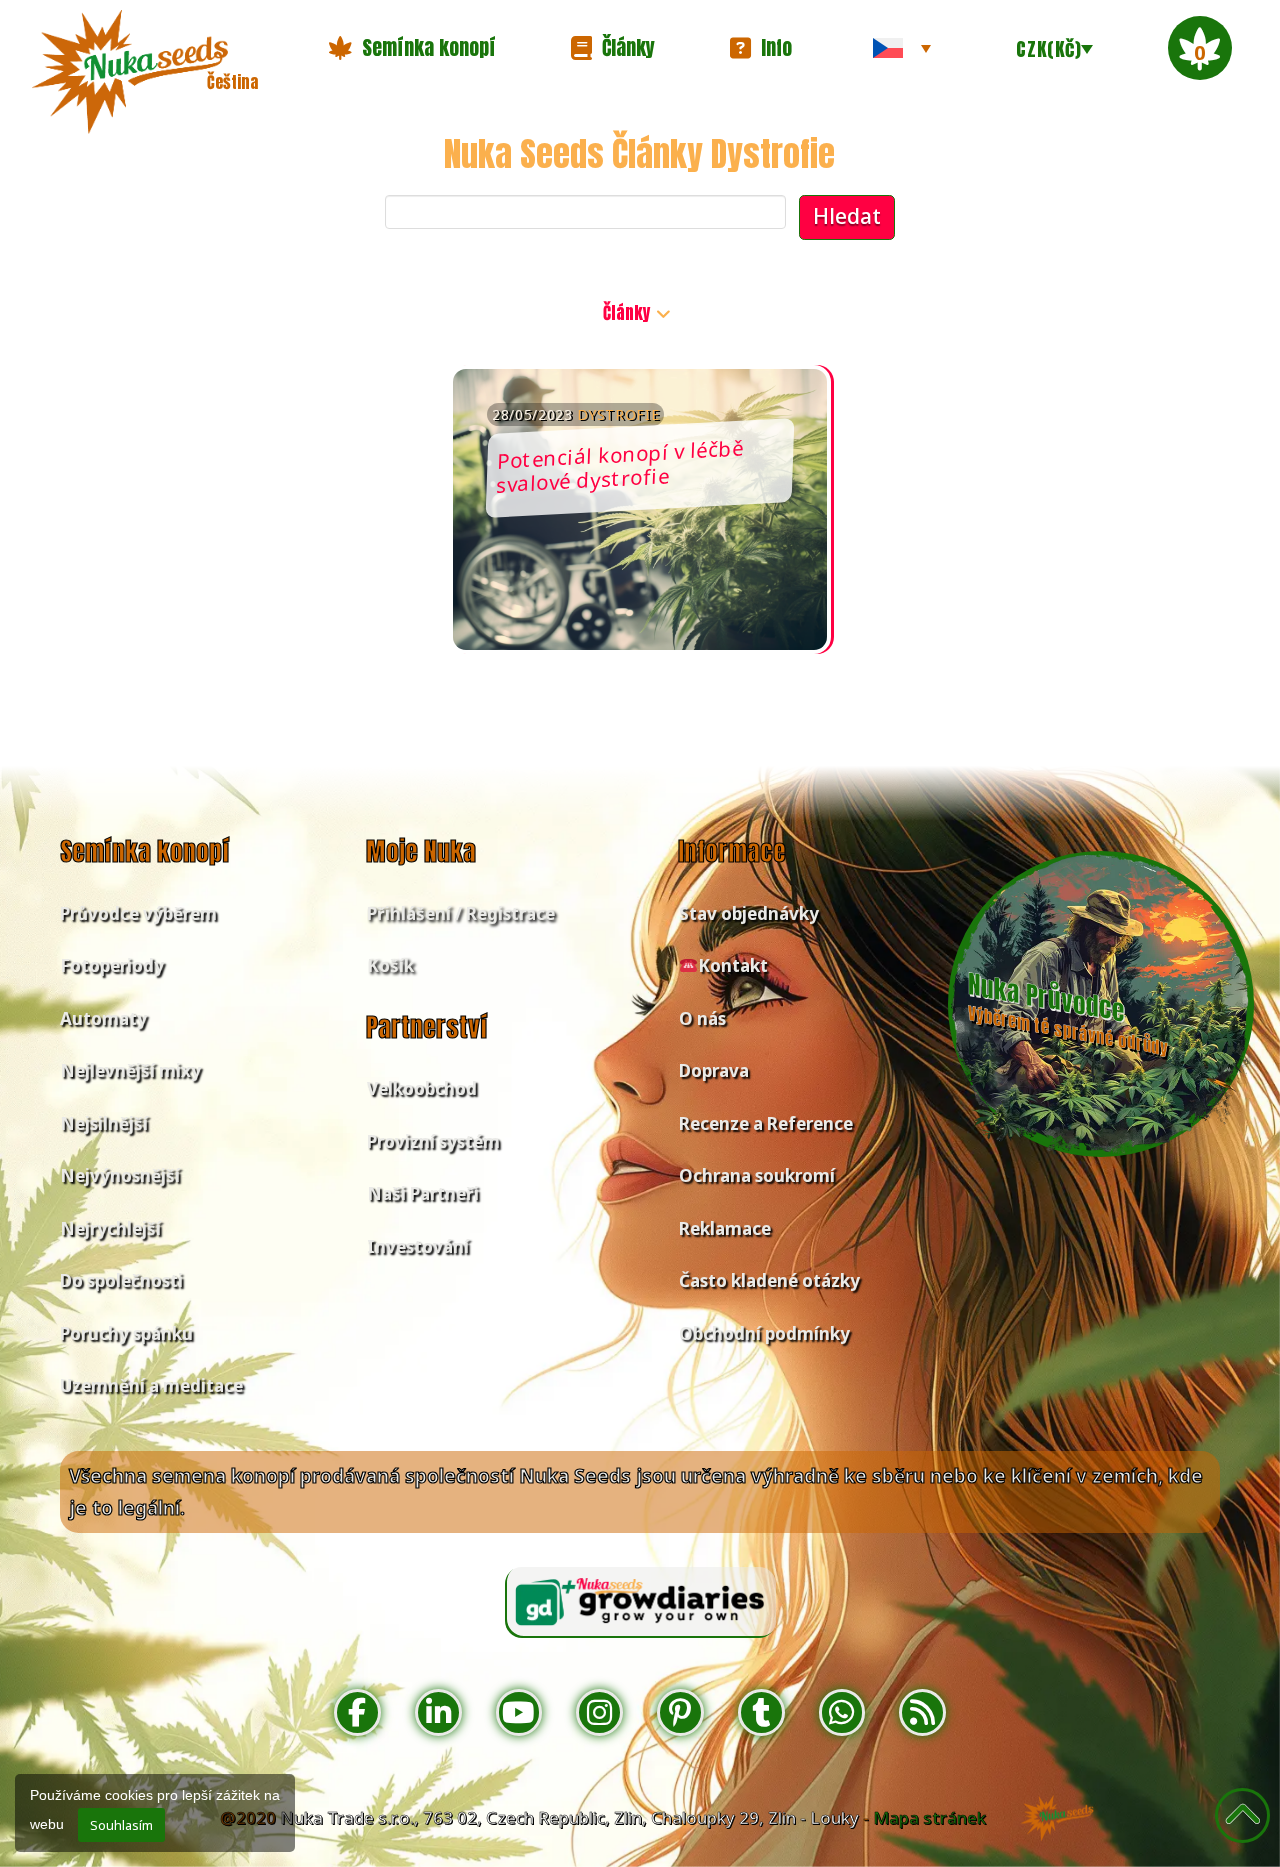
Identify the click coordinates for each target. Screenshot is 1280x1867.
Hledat (847, 216)
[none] (902, 48)
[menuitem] (902, 48)
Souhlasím (121, 1825)
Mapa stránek (929, 1817)
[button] (412, 48)
